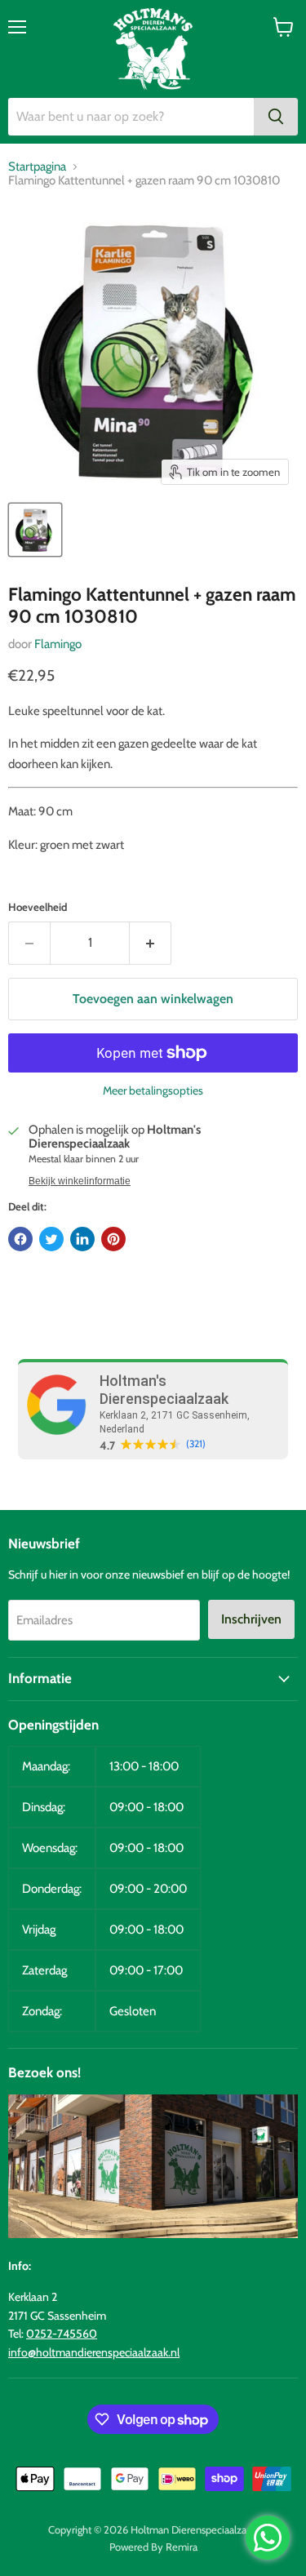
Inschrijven (251, 1619)
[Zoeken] (276, 117)
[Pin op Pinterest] (113, 1239)
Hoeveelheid (38, 907)
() (196, 1444)
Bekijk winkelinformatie (80, 1181)
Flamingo (58, 644)
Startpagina (37, 167)
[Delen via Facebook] (20, 1239)
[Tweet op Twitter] (51, 1239)
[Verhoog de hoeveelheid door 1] (151, 943)
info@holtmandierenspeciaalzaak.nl (94, 2352)
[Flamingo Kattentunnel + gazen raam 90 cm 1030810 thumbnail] (35, 530)
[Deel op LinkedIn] (82, 1239)
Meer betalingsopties (153, 1090)
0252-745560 (62, 2334)
